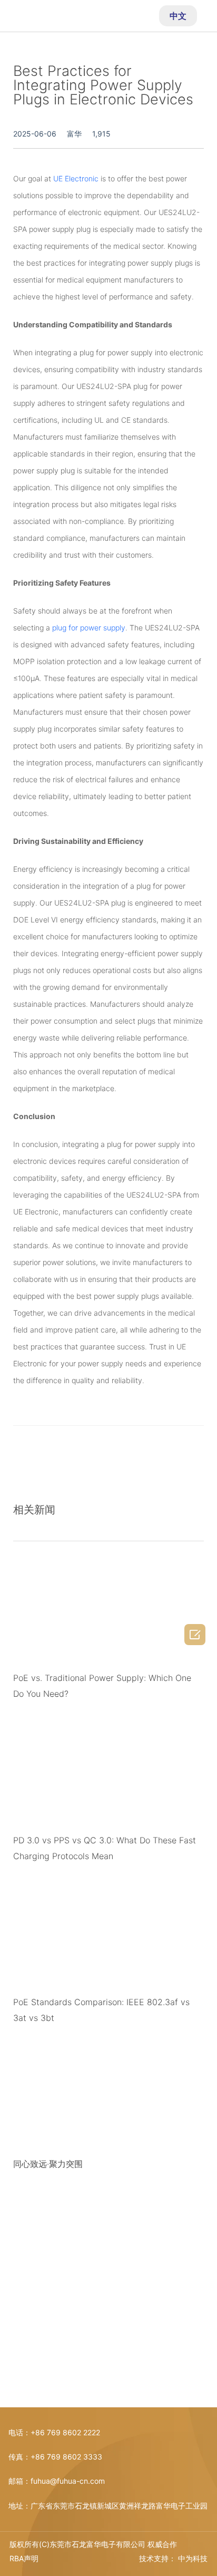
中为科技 (193, 2558)
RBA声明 (24, 2558)
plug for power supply (89, 628)
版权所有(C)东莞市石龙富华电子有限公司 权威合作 (93, 2544)
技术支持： (157, 2558)
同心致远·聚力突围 (48, 2164)
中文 (178, 16)
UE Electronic (76, 178)
